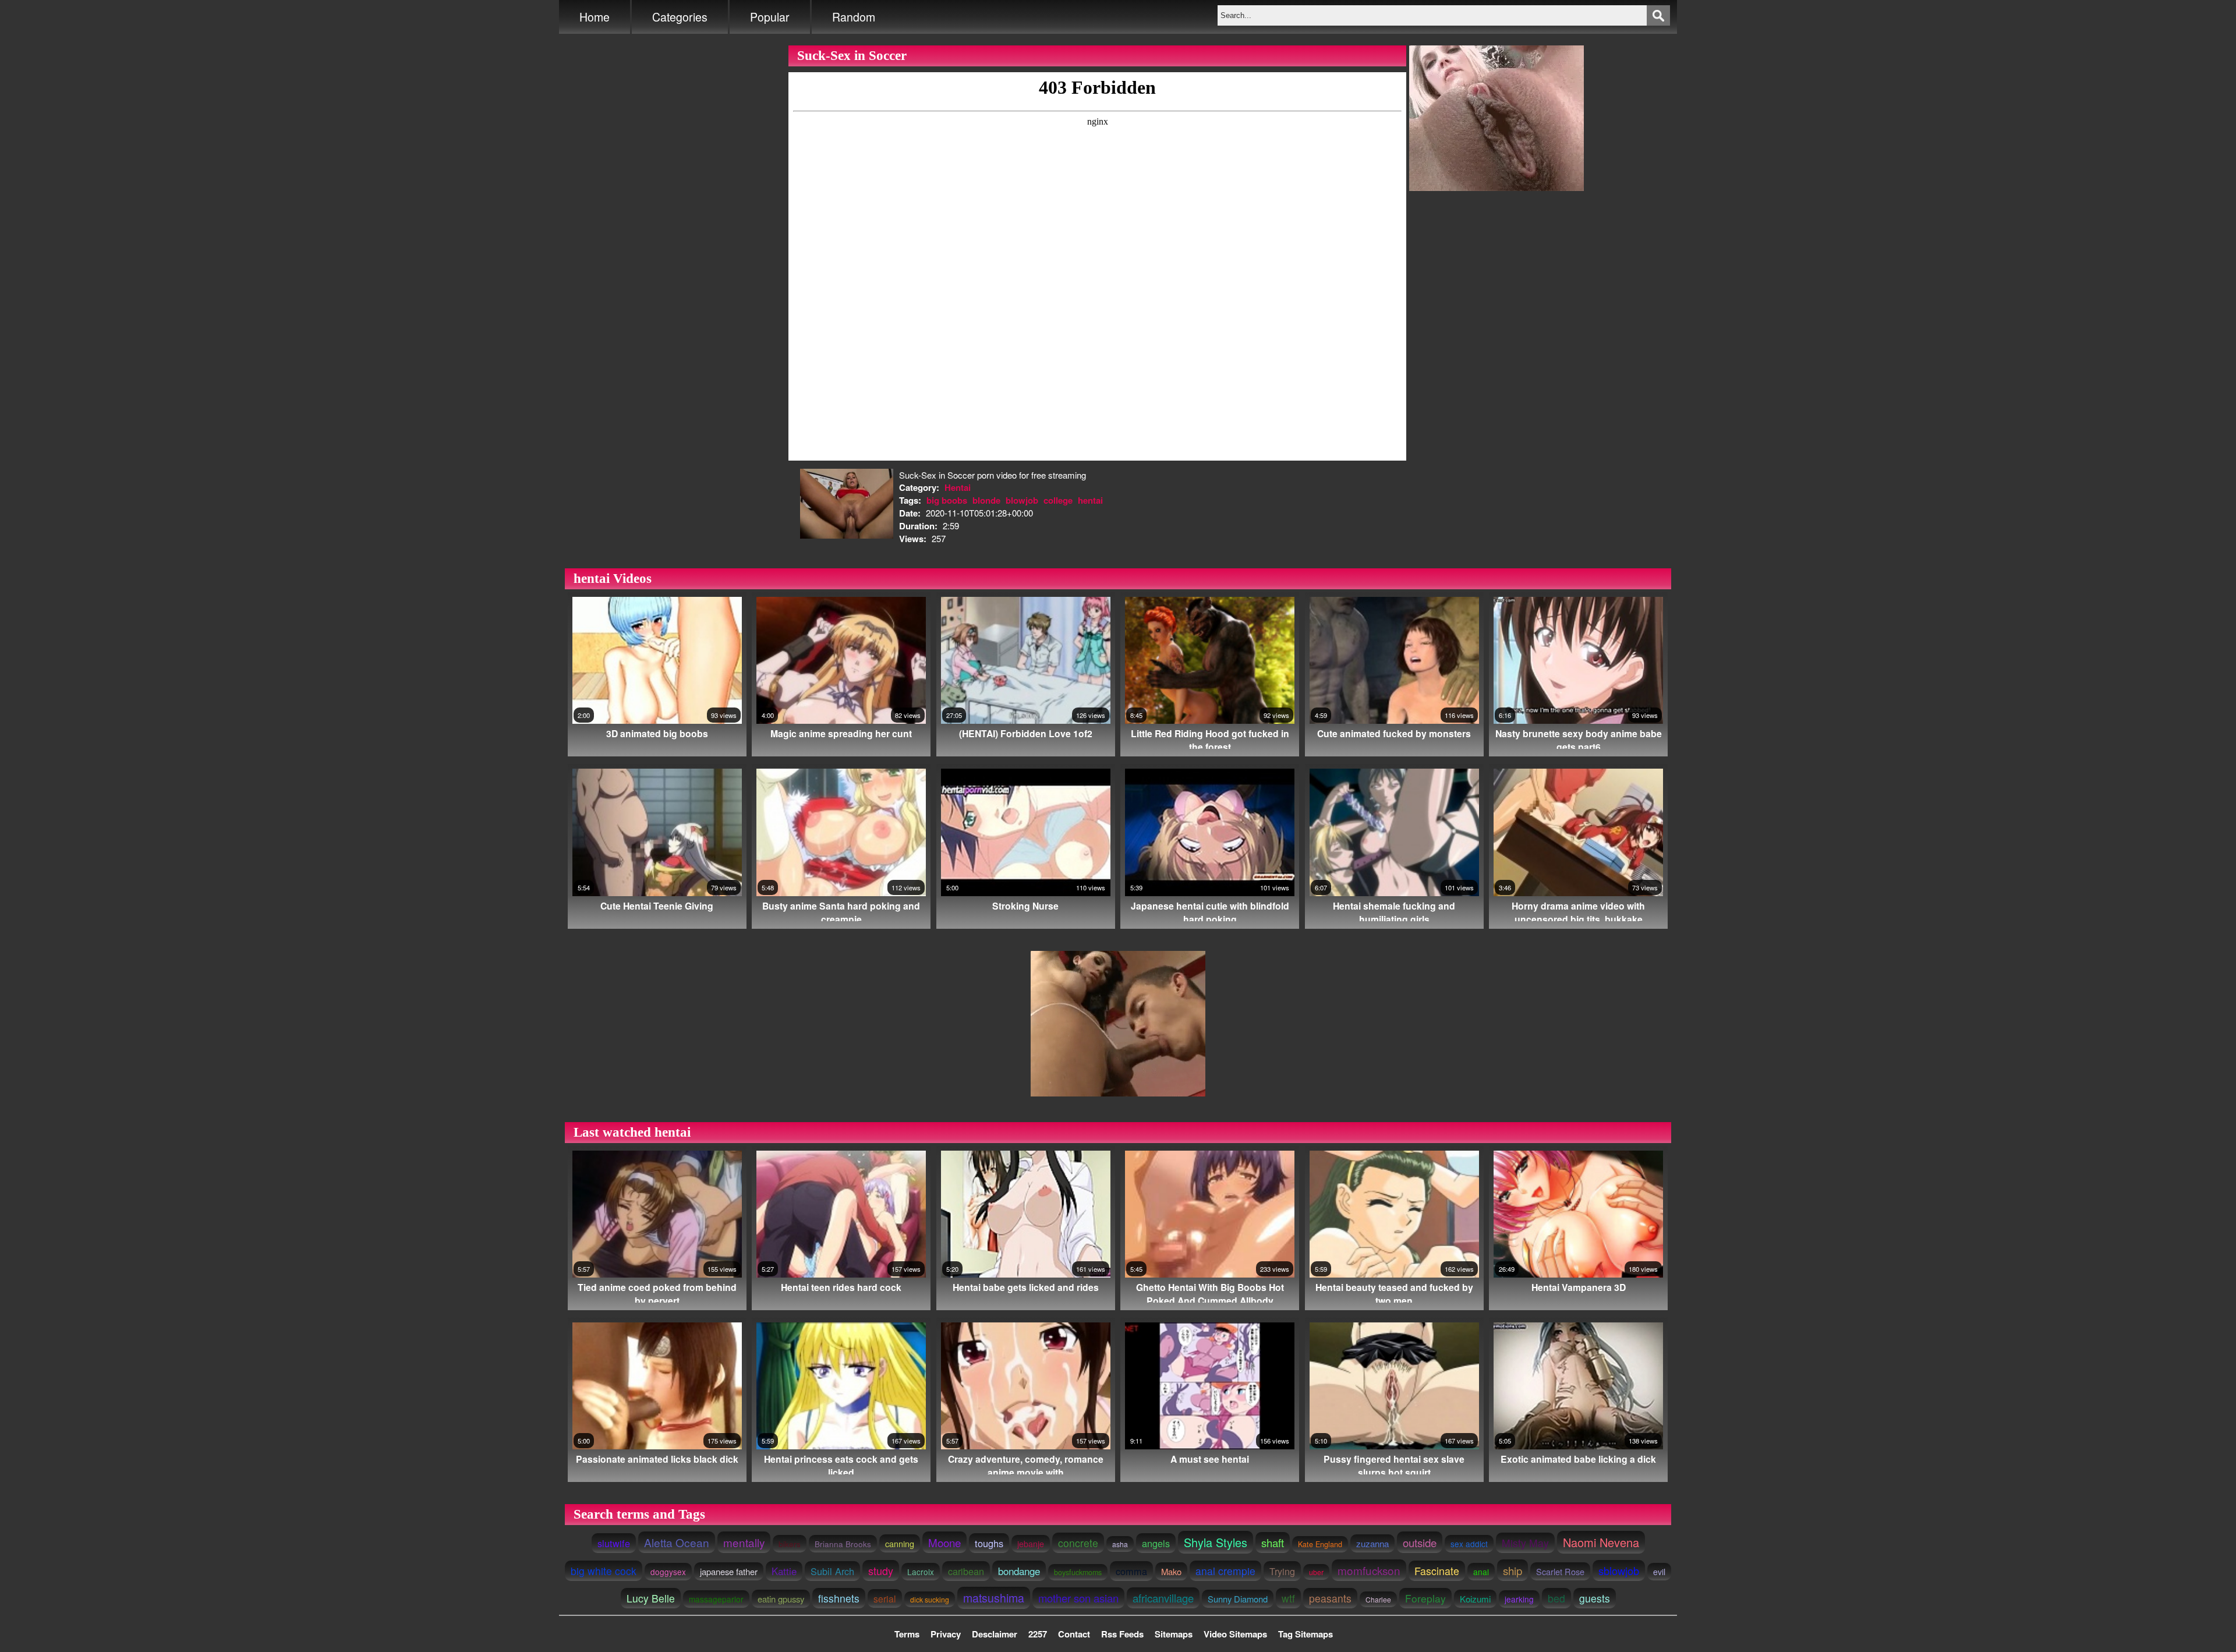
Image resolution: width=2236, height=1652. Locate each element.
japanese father (729, 1571)
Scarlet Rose (1560, 1571)
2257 (1038, 1634)
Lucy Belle (651, 1598)
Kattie (784, 1571)
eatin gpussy (781, 1599)
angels (1156, 1543)
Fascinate (1437, 1571)
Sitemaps (1174, 1634)
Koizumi (1475, 1599)
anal (1481, 1572)
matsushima (994, 1598)
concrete (1078, 1543)
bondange (1019, 1571)
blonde (986, 500)
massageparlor (716, 1599)
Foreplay (1425, 1598)
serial (885, 1598)
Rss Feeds (1122, 1634)
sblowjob (1619, 1570)
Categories (680, 17)
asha (1120, 1544)
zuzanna (1372, 1543)
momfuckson (1369, 1570)
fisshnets (839, 1598)
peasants (1330, 1598)
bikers (790, 1544)
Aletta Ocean (677, 1542)
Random (854, 17)
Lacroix (921, 1572)
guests (1595, 1598)
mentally (744, 1542)
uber (1316, 1572)
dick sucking (930, 1599)
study (881, 1570)
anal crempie (1225, 1571)
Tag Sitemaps (1305, 1634)
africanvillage (1163, 1598)
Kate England (1320, 1544)
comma (1131, 1571)
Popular (770, 17)
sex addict (1469, 1544)
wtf (1288, 1598)
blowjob (1022, 500)
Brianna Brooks (843, 1544)
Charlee (1378, 1599)
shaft (1273, 1543)
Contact (1074, 1634)
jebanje (1031, 1544)
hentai (1090, 500)
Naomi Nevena (1601, 1542)
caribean (966, 1571)
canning (900, 1543)
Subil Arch (832, 1571)
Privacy (946, 1634)
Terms (907, 1634)
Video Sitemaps (1235, 1634)
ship (1513, 1570)
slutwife (614, 1543)
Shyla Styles (1216, 1542)
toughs (989, 1543)
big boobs (947, 500)
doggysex (668, 1572)
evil (1659, 1572)
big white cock (604, 1571)
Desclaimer (995, 1634)
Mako (1171, 1571)
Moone (944, 1542)
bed (1556, 1598)
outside (1420, 1542)
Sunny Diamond (1238, 1599)
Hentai (958, 487)
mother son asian (1078, 1598)
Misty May (1525, 1543)
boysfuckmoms (1078, 1572)
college (1058, 500)
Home (595, 17)
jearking (1519, 1599)
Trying (1282, 1571)
